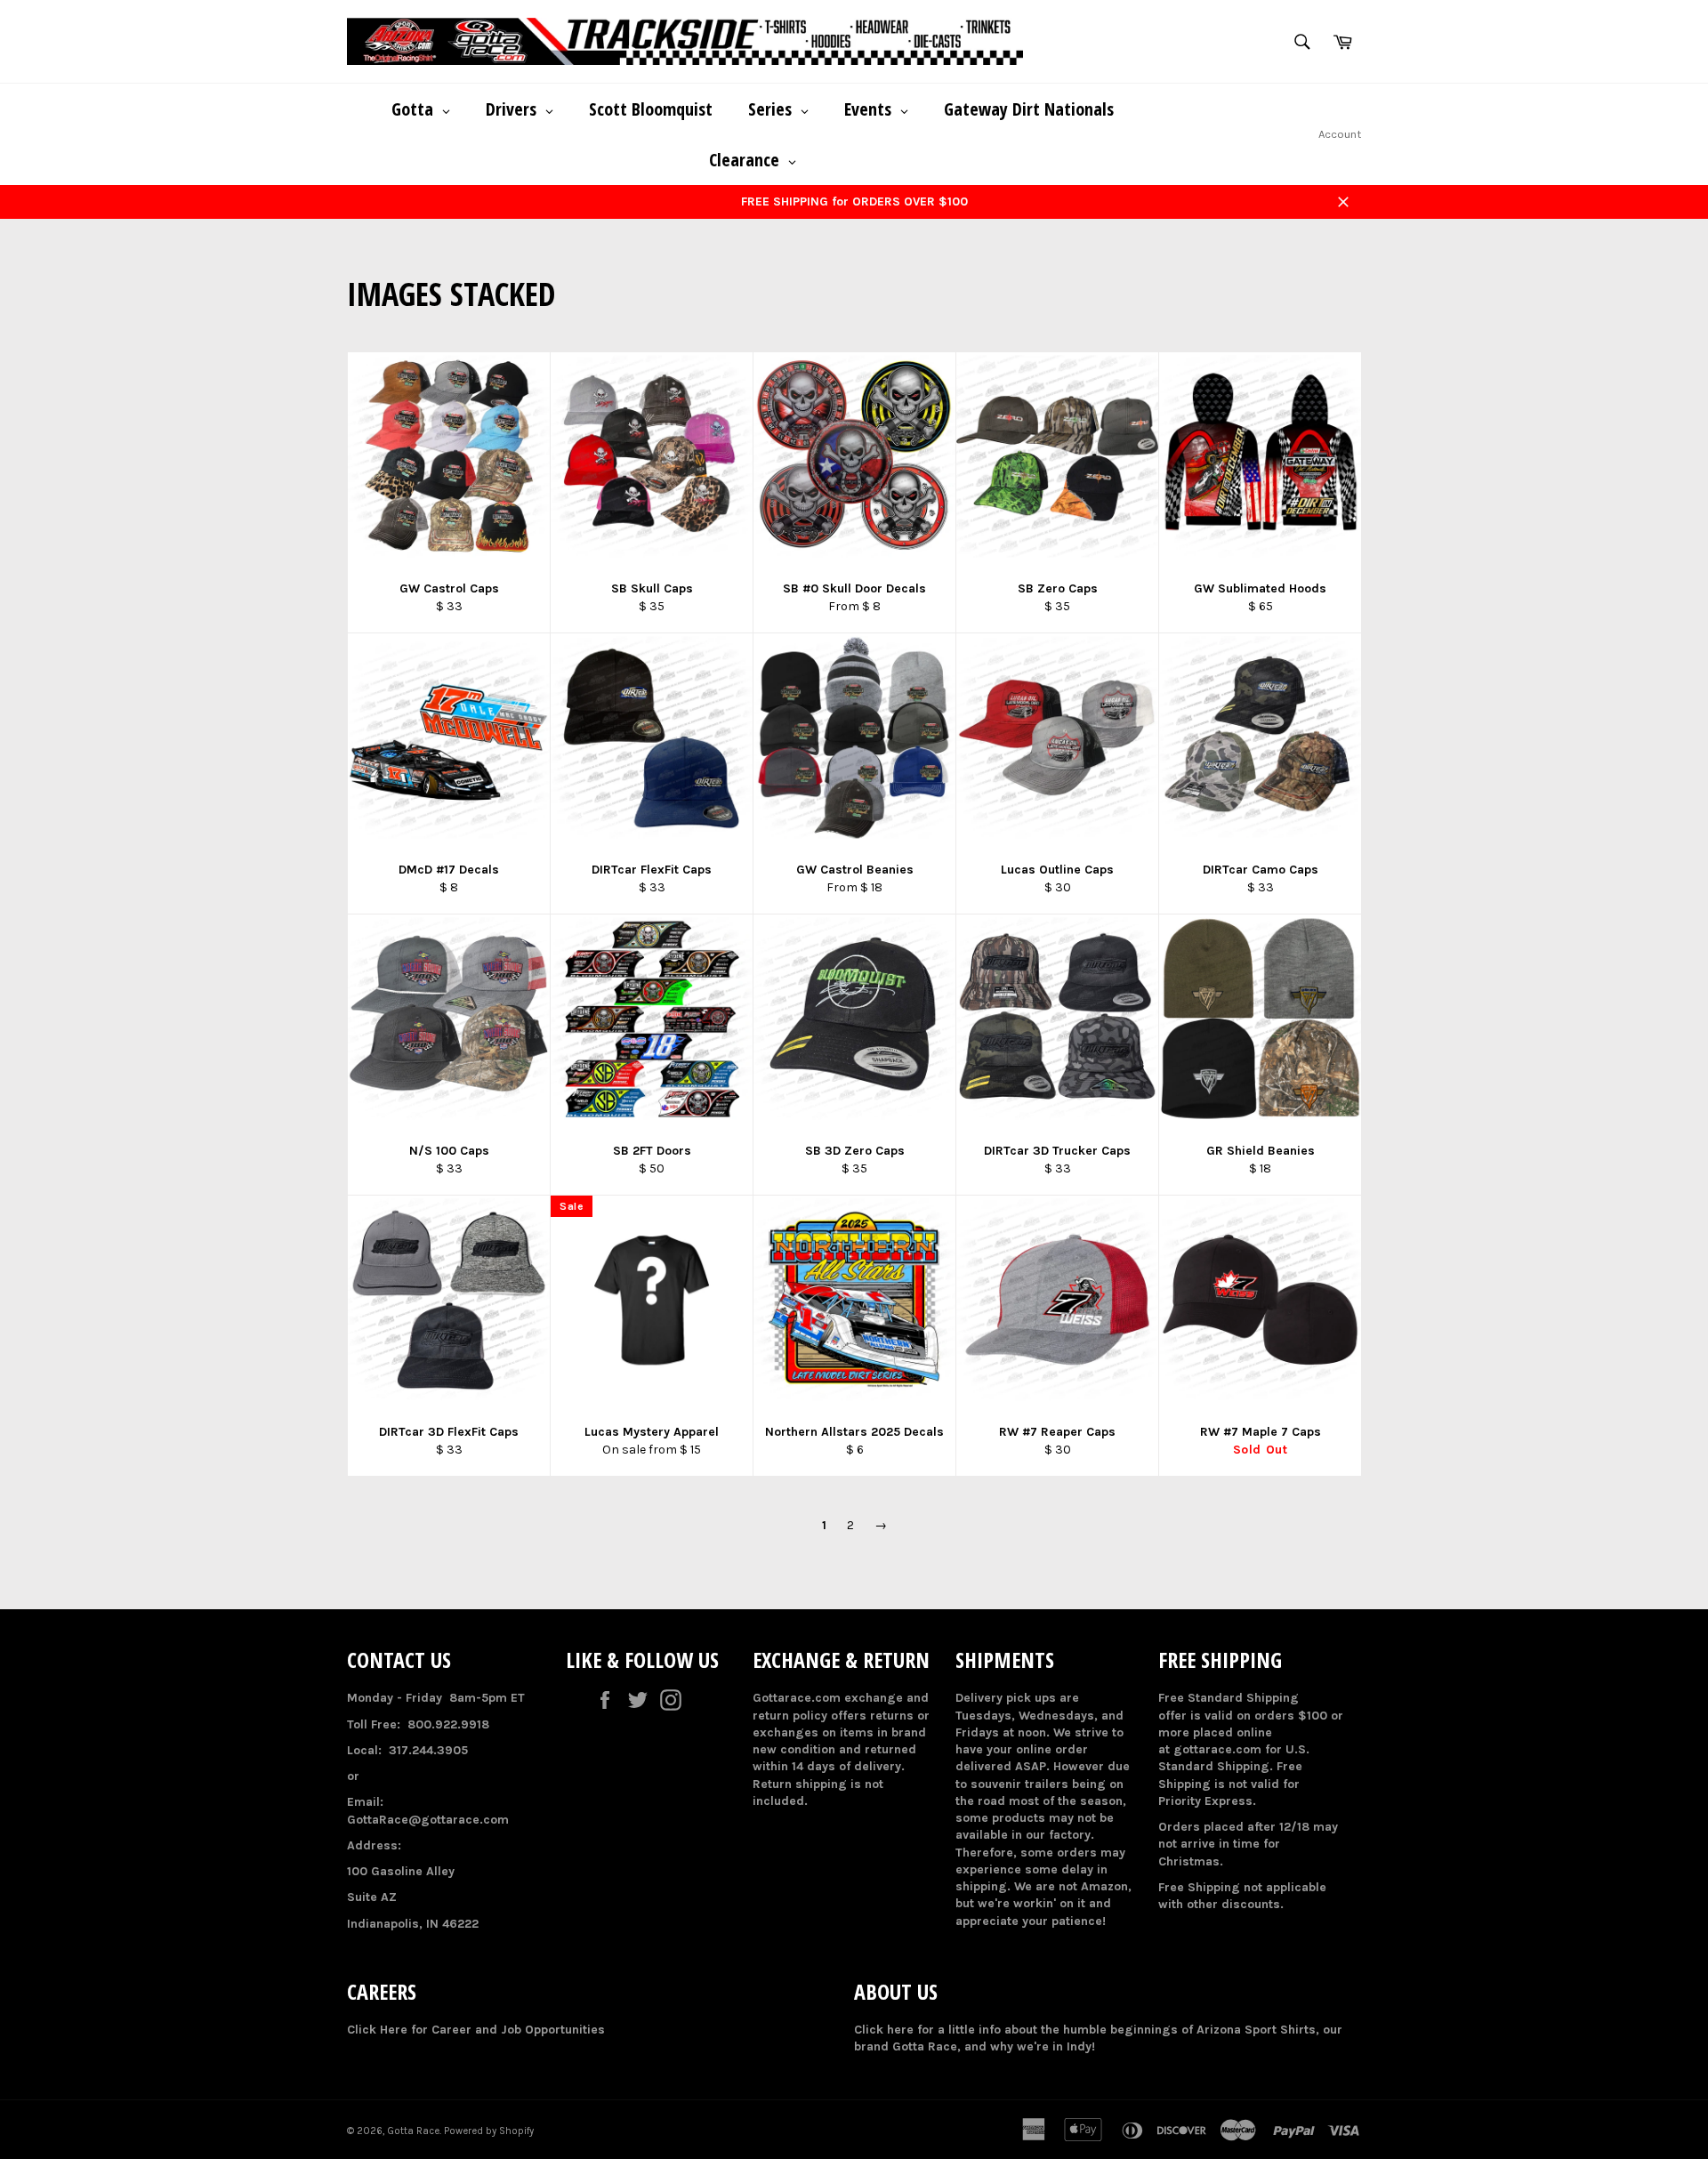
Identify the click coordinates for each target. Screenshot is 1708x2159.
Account (1340, 134)
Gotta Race (413, 2131)
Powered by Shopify (489, 2131)
